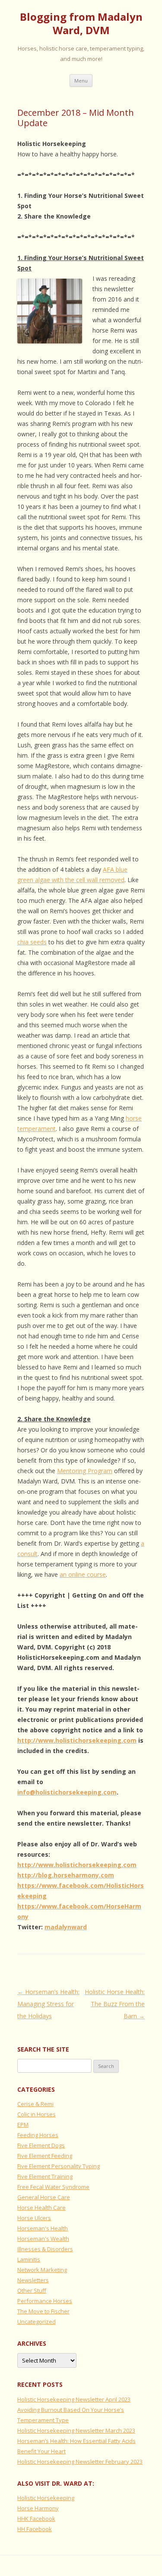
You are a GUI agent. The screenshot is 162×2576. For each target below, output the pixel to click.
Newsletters (33, 2280)
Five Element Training (45, 2176)
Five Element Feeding (45, 2156)
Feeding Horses (38, 2135)
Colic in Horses (37, 2114)
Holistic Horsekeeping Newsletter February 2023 (80, 2462)
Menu (81, 81)
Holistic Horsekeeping (46, 2498)
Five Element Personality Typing (59, 2166)
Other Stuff (32, 2290)
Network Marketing (42, 2270)
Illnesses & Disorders (45, 2249)
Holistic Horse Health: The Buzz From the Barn (115, 2004)
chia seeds (32, 942)
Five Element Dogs (41, 2145)
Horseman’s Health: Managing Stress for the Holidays (48, 2004)
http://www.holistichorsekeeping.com (77, 1740)
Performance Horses (45, 2301)
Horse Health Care (41, 2208)
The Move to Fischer (43, 2311)
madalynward (66, 1927)
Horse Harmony (38, 2508)
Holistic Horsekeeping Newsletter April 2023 (74, 2399)
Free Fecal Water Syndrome (53, 2187)
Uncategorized (37, 2322)
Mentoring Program (85, 1471)
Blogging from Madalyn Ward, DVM (81, 24)
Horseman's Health (43, 2228)
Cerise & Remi (35, 2104)
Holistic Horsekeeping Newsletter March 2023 (76, 2430)
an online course (83, 1574)
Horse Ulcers (34, 2218)
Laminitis (29, 2259)
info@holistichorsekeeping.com (67, 1792)
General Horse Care (44, 2197)
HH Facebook (35, 2529)
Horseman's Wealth (43, 2239)
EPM (23, 2125)
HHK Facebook (36, 2519)
